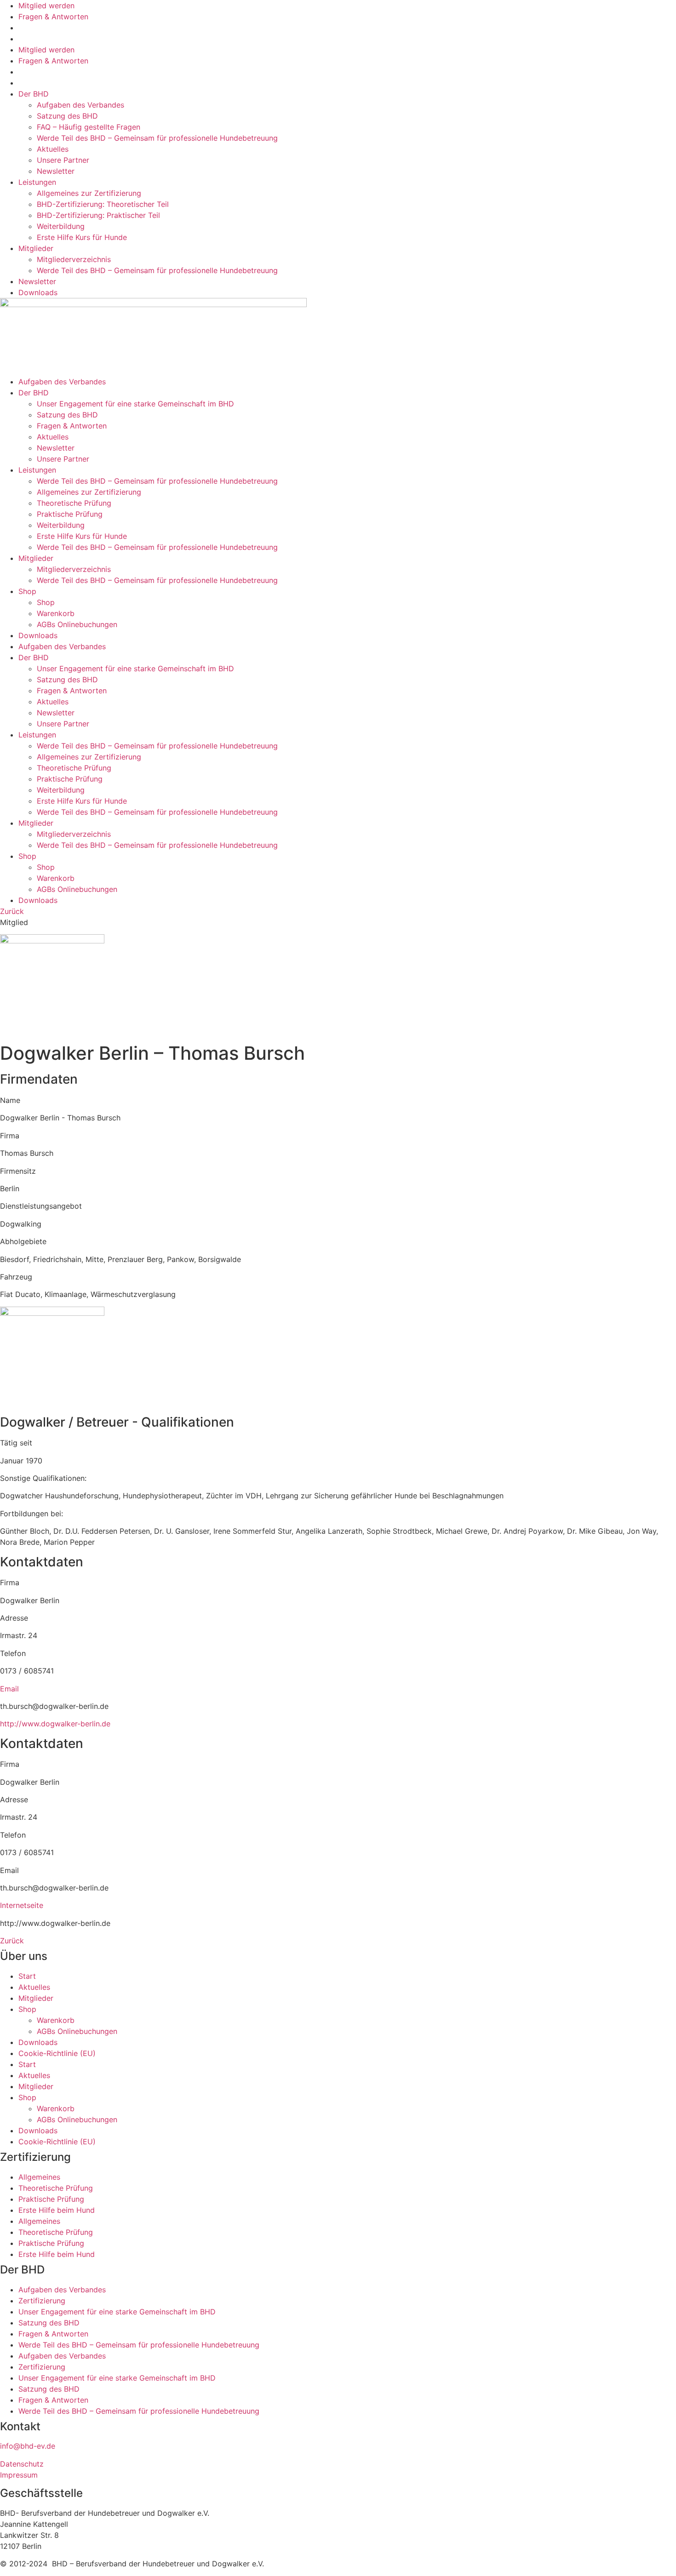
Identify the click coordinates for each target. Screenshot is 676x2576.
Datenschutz (22, 2464)
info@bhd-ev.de (28, 2446)
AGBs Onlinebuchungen (77, 624)
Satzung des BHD (67, 116)
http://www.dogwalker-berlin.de (55, 1724)
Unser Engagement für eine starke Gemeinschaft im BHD (135, 404)
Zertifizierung (42, 2301)
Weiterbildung (61, 226)
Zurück (12, 911)
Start (27, 1976)
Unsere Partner (63, 160)
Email (9, 1689)
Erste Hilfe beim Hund (57, 2210)
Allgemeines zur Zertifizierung (89, 193)
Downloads (38, 292)
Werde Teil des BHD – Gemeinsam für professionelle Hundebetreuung (157, 138)
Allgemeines (39, 2177)
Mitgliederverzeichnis (74, 259)
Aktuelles (53, 149)
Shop (27, 591)
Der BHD (34, 94)
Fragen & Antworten (53, 17)
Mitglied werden (46, 6)
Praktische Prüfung (70, 514)
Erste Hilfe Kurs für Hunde (82, 237)
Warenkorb (56, 613)
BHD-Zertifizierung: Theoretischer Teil (103, 204)
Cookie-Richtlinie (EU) (57, 2053)
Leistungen (37, 182)
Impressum (19, 2475)
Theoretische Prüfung (74, 503)
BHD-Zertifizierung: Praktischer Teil (98, 215)
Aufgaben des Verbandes (80, 105)
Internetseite (22, 1905)
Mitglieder (36, 248)
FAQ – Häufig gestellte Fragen (89, 127)
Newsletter (56, 171)
